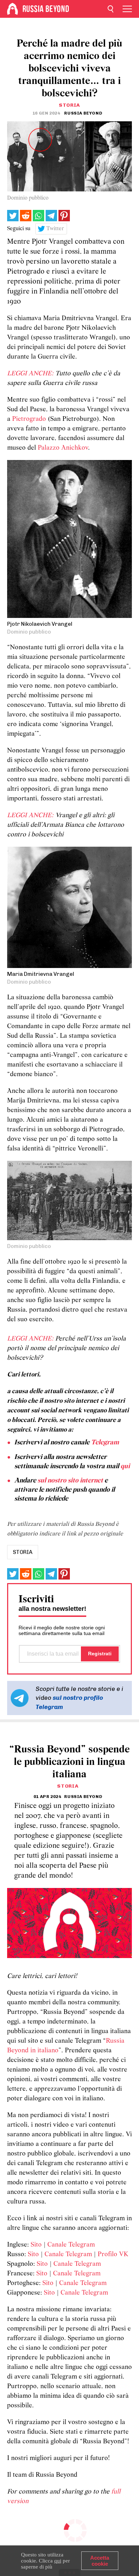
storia (23, 1552)
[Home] (12, 9)
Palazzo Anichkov (63, 448)
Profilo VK (113, 2255)
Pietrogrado (29, 419)
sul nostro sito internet (70, 1481)
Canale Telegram (71, 2245)
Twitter (55, 229)
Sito (36, 2245)
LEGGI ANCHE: (30, 374)
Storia (69, 105)
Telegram (105, 1443)
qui (125, 1466)
